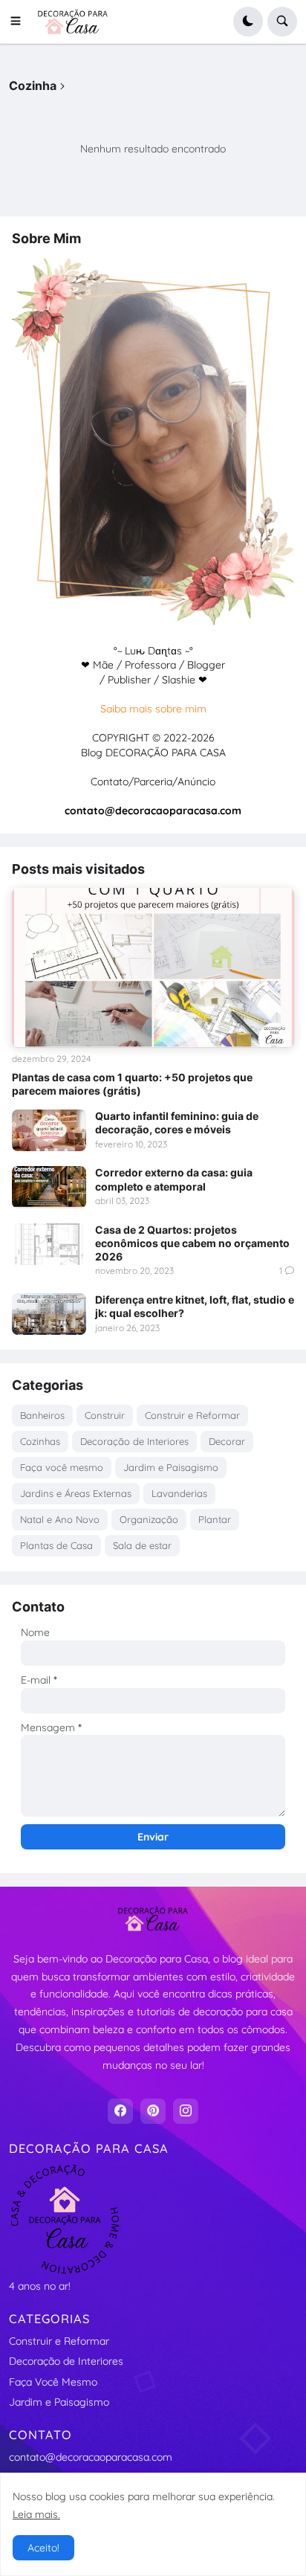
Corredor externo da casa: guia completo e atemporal (174, 1179)
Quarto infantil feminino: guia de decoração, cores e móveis (177, 1123)
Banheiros (42, 1415)
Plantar (215, 1519)
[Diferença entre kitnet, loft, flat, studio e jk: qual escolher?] (49, 1314)
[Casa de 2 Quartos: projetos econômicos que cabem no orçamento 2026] (49, 1244)
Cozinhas (40, 1441)
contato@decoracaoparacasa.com (91, 2457)
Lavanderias (179, 1493)
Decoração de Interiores (134, 1441)
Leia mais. (36, 2514)
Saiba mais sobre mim (153, 709)
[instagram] (186, 2111)
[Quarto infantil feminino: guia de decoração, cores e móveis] (49, 1130)
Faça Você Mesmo (53, 2382)
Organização (149, 1519)
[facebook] (120, 2111)
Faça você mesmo (62, 1467)
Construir (105, 1415)
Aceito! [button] (43, 2548)
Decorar (227, 1441)
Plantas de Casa (56, 1545)
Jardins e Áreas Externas (76, 1493)
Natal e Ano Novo (60, 1519)
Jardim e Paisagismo (171, 1467)
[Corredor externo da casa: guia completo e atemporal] (49, 1187)
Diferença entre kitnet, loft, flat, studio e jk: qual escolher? (195, 1306)
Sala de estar (142, 1545)
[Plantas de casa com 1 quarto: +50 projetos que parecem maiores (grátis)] (153, 967)
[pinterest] (153, 2111)
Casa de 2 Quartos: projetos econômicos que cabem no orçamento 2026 (192, 1243)
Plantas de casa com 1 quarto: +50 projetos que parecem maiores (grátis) (132, 1084)
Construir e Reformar (192, 1415)
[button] (20, 22)
